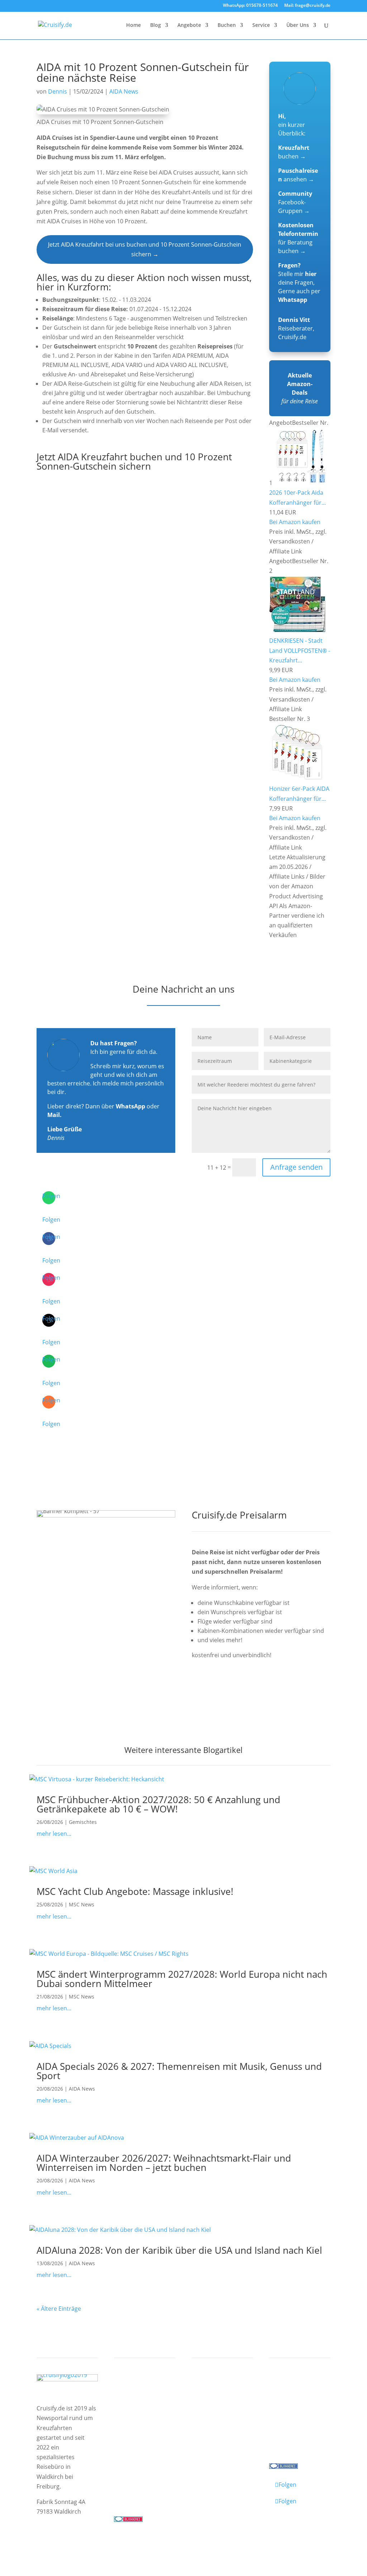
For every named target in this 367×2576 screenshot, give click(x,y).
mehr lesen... (54, 1834)
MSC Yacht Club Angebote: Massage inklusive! (135, 1891)
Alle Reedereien (142, 2459)
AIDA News (124, 91)
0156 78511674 (134, 2492)
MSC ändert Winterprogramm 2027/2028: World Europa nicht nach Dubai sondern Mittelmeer (182, 1979)
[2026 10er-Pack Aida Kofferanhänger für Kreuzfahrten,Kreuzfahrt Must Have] (302, 483)
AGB (121, 2537)
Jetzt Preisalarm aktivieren (243, 1693)
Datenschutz (92, 2537)
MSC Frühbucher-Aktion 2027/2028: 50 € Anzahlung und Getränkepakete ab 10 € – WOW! (158, 1804)
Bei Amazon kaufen (295, 522)
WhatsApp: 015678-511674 (250, 6)
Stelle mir (297, 274)
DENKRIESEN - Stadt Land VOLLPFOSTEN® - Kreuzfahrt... (300, 650)
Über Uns (298, 25)
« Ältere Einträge (59, 2309)
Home (134, 25)
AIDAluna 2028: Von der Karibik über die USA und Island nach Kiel (179, 2250)
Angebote (189, 25)
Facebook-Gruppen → (295, 202)
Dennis (58, 91)
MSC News (82, 1904)
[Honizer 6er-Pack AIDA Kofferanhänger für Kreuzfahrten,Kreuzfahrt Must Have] (297, 779)
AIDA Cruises (138, 2403)
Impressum (53, 2537)
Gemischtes (83, 1822)
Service (261, 25)
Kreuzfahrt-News (299, 2406)
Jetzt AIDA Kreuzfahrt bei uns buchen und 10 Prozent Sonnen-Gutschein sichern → (145, 249)
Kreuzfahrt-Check (223, 2397)
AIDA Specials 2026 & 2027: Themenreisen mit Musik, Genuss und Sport (179, 2071)
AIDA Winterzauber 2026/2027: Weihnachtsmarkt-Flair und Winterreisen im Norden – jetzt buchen (164, 2163)
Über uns (288, 2397)
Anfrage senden (296, 1167)
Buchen (227, 25)
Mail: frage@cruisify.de (307, 6)
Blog (156, 25)
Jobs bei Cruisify (297, 2425)
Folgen (51, 1220)
